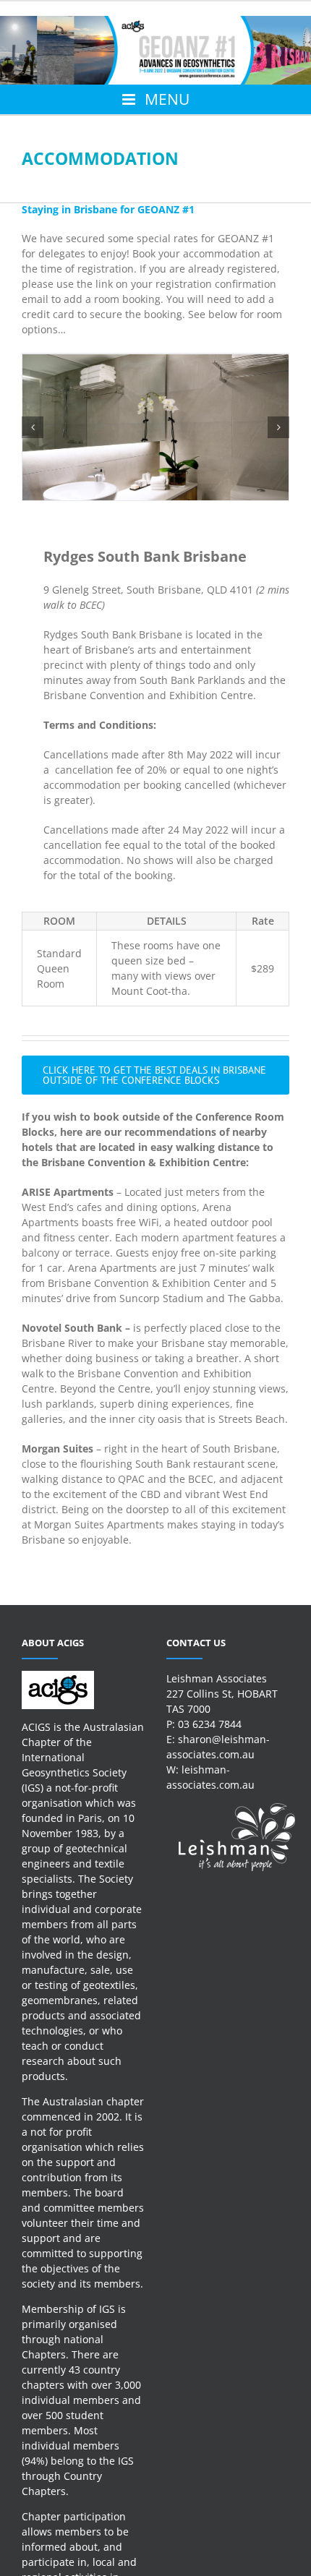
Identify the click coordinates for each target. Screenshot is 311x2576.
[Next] (278, 427)
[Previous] (33, 427)
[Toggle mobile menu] (155, 99)
